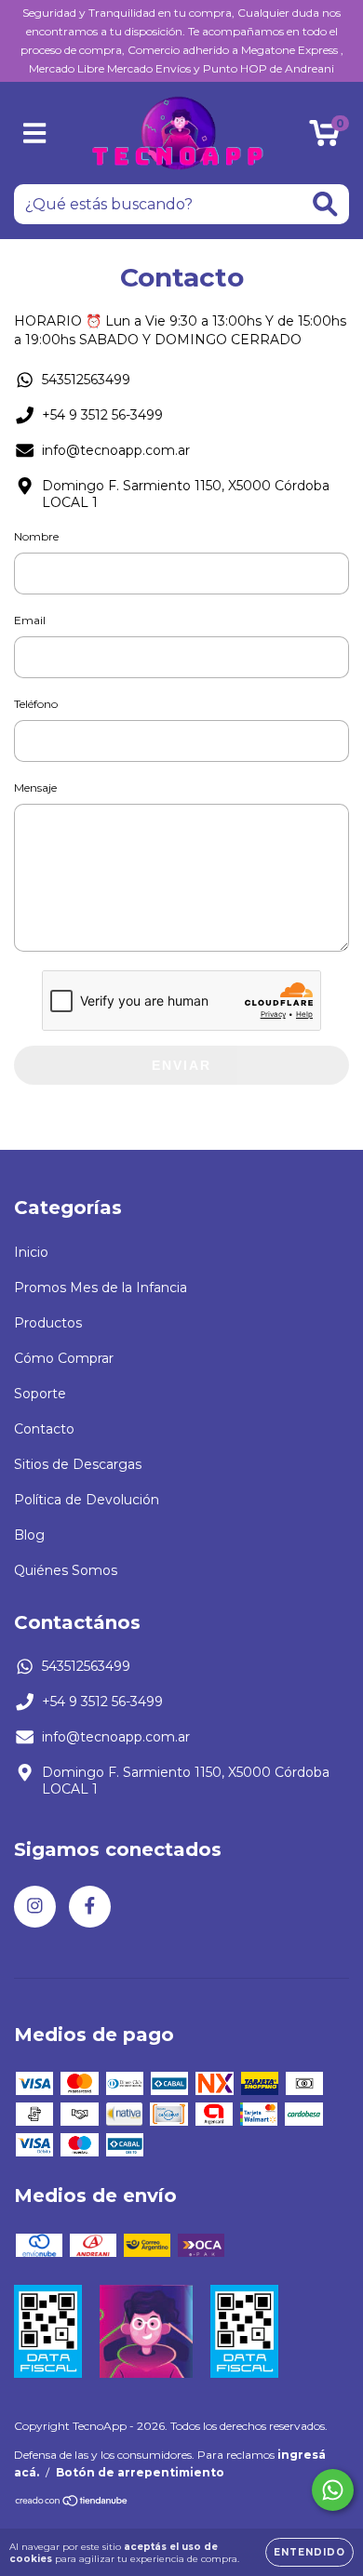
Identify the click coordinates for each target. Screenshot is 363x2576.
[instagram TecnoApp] (35, 1907)
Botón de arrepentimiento (140, 2472)
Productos (48, 1323)
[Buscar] (325, 204)
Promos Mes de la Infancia (101, 1288)
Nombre (36, 536)
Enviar (181, 1065)
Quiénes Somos (66, 1570)
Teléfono (36, 704)
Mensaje (35, 787)
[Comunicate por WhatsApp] (333, 2490)
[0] (324, 138)
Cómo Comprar (64, 1358)
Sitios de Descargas (78, 1464)
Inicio (31, 1252)
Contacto (44, 1429)
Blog (29, 1535)
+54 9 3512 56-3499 (102, 415)
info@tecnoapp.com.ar (116, 450)
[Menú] (35, 133)
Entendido (309, 2552)
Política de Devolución (87, 1500)
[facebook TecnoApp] (90, 1907)
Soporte (40, 1394)
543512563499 (86, 380)
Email (30, 620)
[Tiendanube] (72, 2503)
